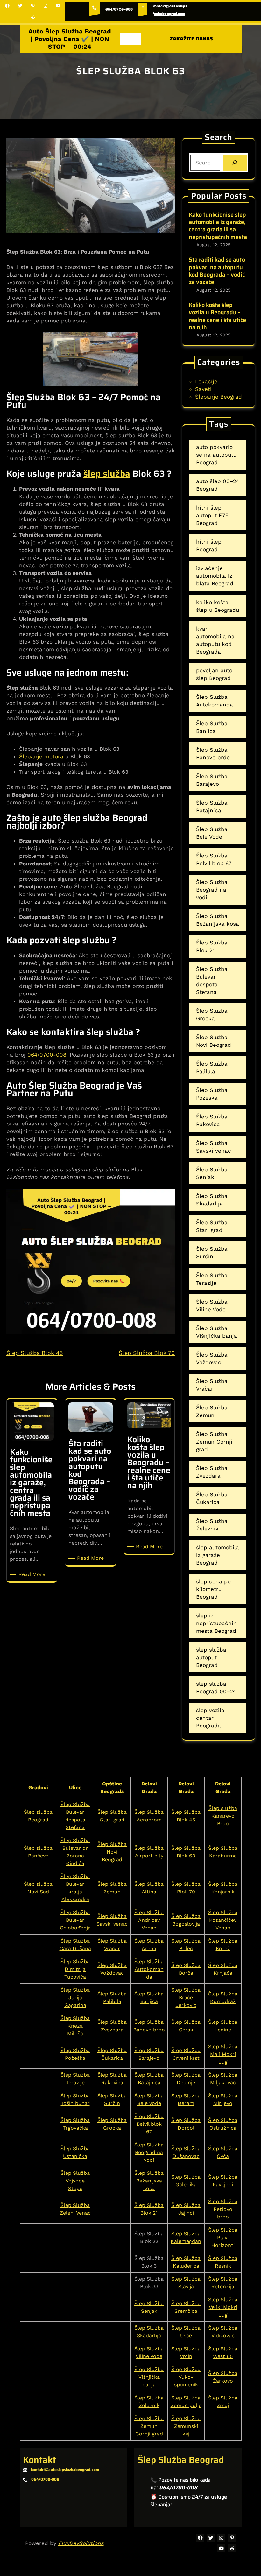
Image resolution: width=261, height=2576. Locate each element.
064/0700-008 (119, 9)
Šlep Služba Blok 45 (35, 1353)
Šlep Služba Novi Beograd (214, 1041)
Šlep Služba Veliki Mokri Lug (223, 2307)
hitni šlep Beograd (209, 546)
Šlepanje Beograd (219, 397)
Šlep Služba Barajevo (212, 780)
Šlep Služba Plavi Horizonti (223, 2237)
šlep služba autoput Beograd (211, 1657)
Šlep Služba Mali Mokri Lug (223, 2054)
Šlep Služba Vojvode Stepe (75, 2181)
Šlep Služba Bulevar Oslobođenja (75, 1920)
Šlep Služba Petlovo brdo (223, 2209)
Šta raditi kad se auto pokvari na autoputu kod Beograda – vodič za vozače (217, 271)
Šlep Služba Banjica (212, 727)
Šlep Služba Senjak (212, 1173)
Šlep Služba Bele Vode (212, 833)
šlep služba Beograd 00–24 (216, 1688)
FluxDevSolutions (81, 2543)
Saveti (203, 389)
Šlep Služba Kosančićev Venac (223, 1920)
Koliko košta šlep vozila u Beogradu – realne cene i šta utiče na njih (217, 316)
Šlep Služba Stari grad (212, 1226)
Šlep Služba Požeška (212, 1094)
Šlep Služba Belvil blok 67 (214, 859)
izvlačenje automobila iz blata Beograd (215, 576)
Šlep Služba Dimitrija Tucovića (75, 1969)
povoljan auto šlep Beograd (214, 674)
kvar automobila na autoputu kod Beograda (215, 640)
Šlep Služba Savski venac (214, 1147)
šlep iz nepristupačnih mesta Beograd (216, 1623)
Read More (33, 1575)
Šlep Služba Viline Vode (212, 1306)
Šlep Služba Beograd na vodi (212, 890)
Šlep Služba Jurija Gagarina (75, 1997)
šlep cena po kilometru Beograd (213, 1589)
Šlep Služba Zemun (212, 1411)
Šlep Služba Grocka (212, 1015)
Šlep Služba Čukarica (212, 1498)
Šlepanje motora (41, 756)
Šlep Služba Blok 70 (147, 1353)
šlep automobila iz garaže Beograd (218, 1555)
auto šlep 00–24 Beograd (218, 485)
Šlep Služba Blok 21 (212, 946)
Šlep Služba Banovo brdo (213, 754)
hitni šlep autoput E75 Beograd (212, 515)
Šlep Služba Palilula (212, 1067)
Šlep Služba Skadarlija (212, 1200)
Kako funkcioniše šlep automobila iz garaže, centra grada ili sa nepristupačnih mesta (218, 226)
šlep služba (107, 474)
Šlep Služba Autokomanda (215, 701)
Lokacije (206, 381)
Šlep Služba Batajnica (212, 807)
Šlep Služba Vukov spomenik (186, 2377)
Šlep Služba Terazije (212, 1279)
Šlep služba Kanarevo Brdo (223, 1816)
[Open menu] (130, 39)
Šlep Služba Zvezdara (212, 1472)
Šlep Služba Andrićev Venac (149, 1920)
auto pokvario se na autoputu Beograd (216, 455)
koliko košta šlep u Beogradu (218, 606)
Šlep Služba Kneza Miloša (75, 2026)
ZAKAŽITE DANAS (191, 39)
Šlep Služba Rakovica (212, 1120)
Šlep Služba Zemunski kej (186, 2426)
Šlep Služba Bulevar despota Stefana (212, 980)
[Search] (235, 163)
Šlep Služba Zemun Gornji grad (214, 1442)
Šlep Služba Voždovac (212, 1358)
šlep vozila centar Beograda (210, 1718)
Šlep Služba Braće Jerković (186, 1997)
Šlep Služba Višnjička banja (217, 1332)
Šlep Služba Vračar (212, 1385)
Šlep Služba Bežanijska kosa (218, 920)
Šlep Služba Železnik (212, 1525)
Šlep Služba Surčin (212, 1253)
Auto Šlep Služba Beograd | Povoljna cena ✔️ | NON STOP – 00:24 (70, 39)
